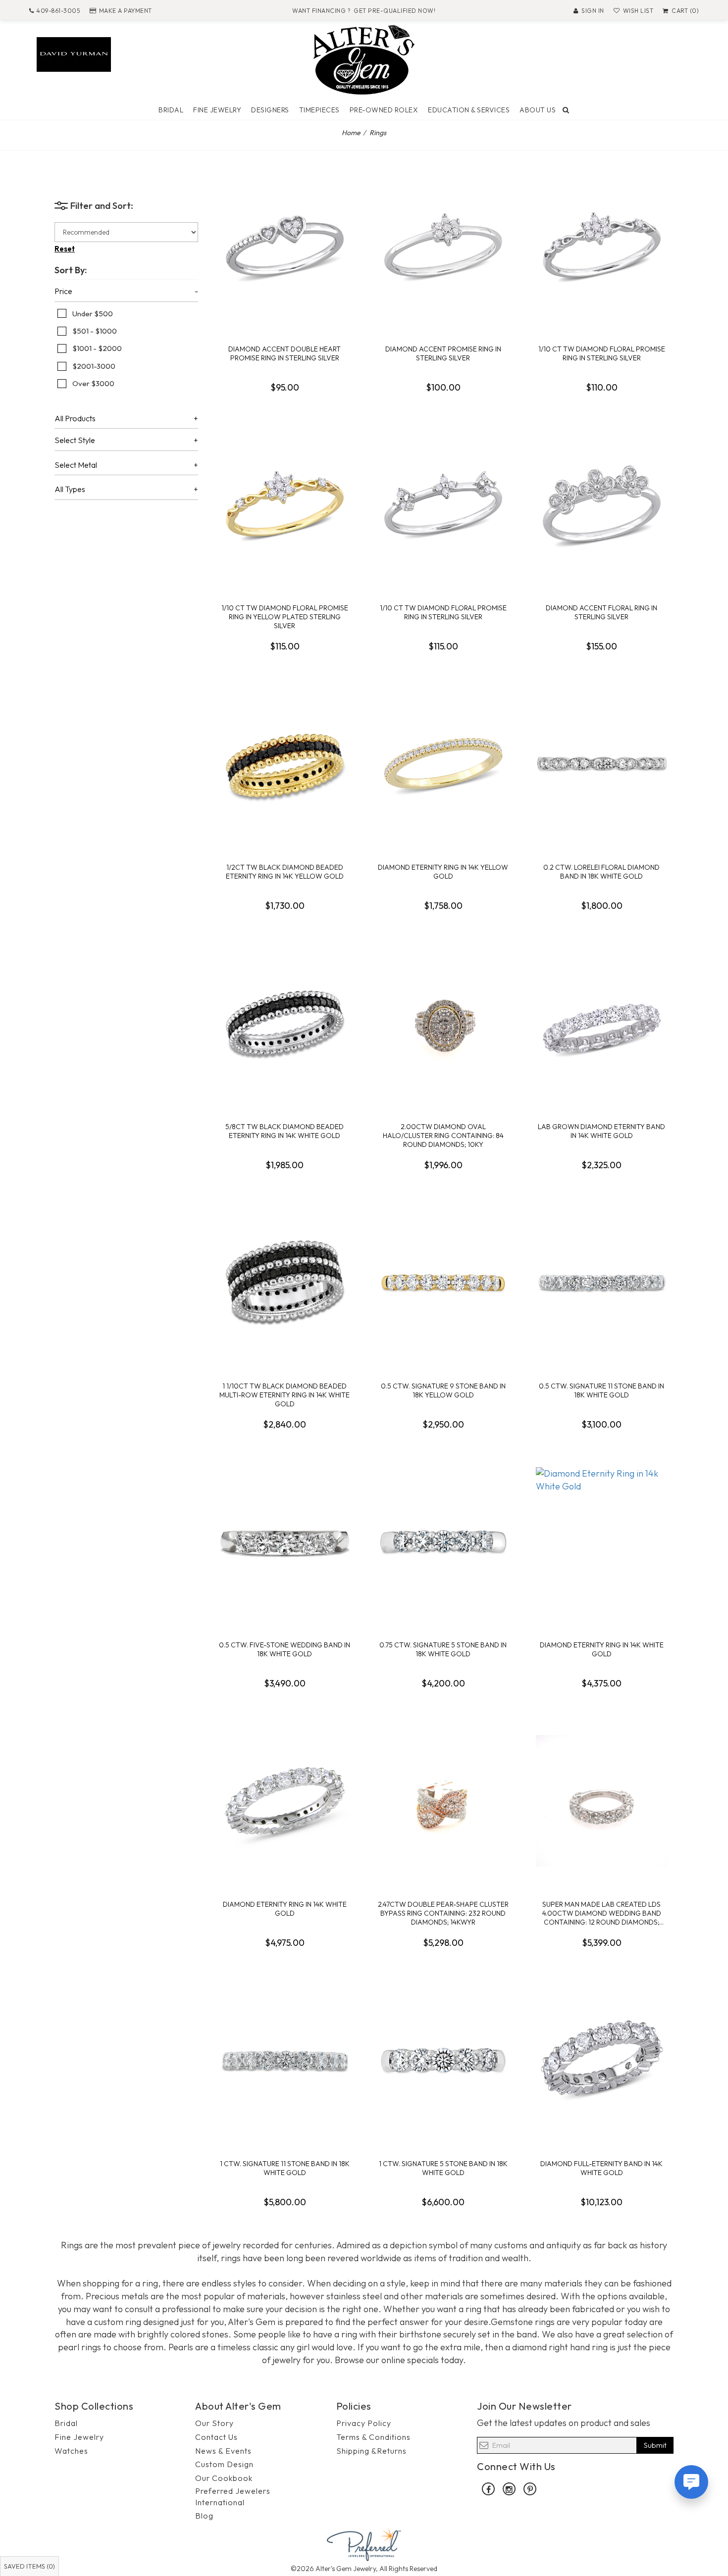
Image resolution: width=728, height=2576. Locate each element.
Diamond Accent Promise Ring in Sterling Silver (443, 353)
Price (63, 292)
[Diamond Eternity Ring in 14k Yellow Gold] (443, 764)
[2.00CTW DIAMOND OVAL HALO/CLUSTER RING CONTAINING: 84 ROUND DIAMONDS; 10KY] (443, 1023)
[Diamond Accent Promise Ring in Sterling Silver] (443, 246)
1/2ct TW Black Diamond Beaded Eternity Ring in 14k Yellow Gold (285, 872)
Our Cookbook (224, 2478)
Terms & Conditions (373, 2437)
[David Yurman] (74, 53)
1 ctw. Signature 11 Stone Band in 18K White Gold (285, 2168)
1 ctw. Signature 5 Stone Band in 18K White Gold (443, 2168)
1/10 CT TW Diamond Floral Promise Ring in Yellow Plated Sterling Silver (285, 617)
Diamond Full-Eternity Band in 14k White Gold (601, 2168)
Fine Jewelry (217, 110)
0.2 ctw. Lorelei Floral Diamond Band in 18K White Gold (601, 872)
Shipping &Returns (371, 2451)
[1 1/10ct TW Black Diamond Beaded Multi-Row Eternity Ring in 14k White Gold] (285, 1283)
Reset (65, 249)
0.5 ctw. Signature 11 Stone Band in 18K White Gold (601, 1390)
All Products (75, 419)
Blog (204, 2516)
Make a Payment (126, 11)
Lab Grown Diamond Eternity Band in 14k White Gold (601, 1131)
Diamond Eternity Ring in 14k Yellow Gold (443, 872)
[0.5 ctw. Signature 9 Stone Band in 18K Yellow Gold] (443, 1283)
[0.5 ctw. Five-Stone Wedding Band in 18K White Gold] (285, 1541)
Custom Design (224, 2464)
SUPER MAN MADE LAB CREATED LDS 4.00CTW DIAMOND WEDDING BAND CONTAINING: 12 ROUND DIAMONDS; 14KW (602, 1913)
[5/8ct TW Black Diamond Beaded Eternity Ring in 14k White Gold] (285, 1023)
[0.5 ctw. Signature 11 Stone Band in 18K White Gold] (602, 1283)
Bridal (171, 110)
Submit (655, 2445)
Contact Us (216, 2437)
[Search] (566, 110)
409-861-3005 (58, 11)
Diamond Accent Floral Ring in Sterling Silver (601, 612)
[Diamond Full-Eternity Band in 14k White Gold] (602, 2060)
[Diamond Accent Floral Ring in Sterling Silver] (602, 504)
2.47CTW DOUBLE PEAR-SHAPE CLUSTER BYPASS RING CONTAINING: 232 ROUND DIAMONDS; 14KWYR (443, 1913)
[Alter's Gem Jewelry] (364, 59)
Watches (71, 2451)
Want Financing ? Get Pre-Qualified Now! (364, 11)
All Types (70, 490)
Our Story (214, 2423)
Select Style (75, 441)
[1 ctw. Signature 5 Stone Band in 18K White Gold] (443, 2060)
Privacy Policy (364, 2423)
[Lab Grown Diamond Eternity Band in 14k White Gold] (602, 1023)
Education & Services (469, 110)
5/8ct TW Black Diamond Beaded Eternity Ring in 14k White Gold (285, 1131)
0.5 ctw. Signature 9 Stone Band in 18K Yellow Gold (443, 1390)
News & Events (223, 2451)
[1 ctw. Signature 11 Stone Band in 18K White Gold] (285, 2060)
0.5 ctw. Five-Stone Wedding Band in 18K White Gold (285, 1649)
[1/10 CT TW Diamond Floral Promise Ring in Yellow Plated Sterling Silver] (285, 504)
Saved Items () (29, 2566)
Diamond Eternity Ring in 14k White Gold (602, 1649)
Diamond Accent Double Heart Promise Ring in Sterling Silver (285, 353)
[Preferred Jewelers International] (364, 2544)
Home (351, 133)
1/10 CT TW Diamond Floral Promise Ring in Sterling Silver (602, 353)
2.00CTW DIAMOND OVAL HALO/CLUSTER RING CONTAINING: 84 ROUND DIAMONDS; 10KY (443, 1136)
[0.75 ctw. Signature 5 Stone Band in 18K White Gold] (443, 1541)
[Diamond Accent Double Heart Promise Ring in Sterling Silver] (285, 246)
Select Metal (76, 465)
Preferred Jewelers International (233, 2497)
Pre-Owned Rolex (384, 110)
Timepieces (319, 110)
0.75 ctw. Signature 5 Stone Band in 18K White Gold (443, 1649)
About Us (538, 110)
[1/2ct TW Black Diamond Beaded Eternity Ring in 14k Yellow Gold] (285, 764)
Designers (270, 110)
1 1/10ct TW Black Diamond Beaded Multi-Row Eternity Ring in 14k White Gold (285, 1395)
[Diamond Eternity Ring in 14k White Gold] (602, 1541)
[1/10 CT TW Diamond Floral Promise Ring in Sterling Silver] (602, 246)
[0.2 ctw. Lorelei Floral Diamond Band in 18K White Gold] (602, 764)
